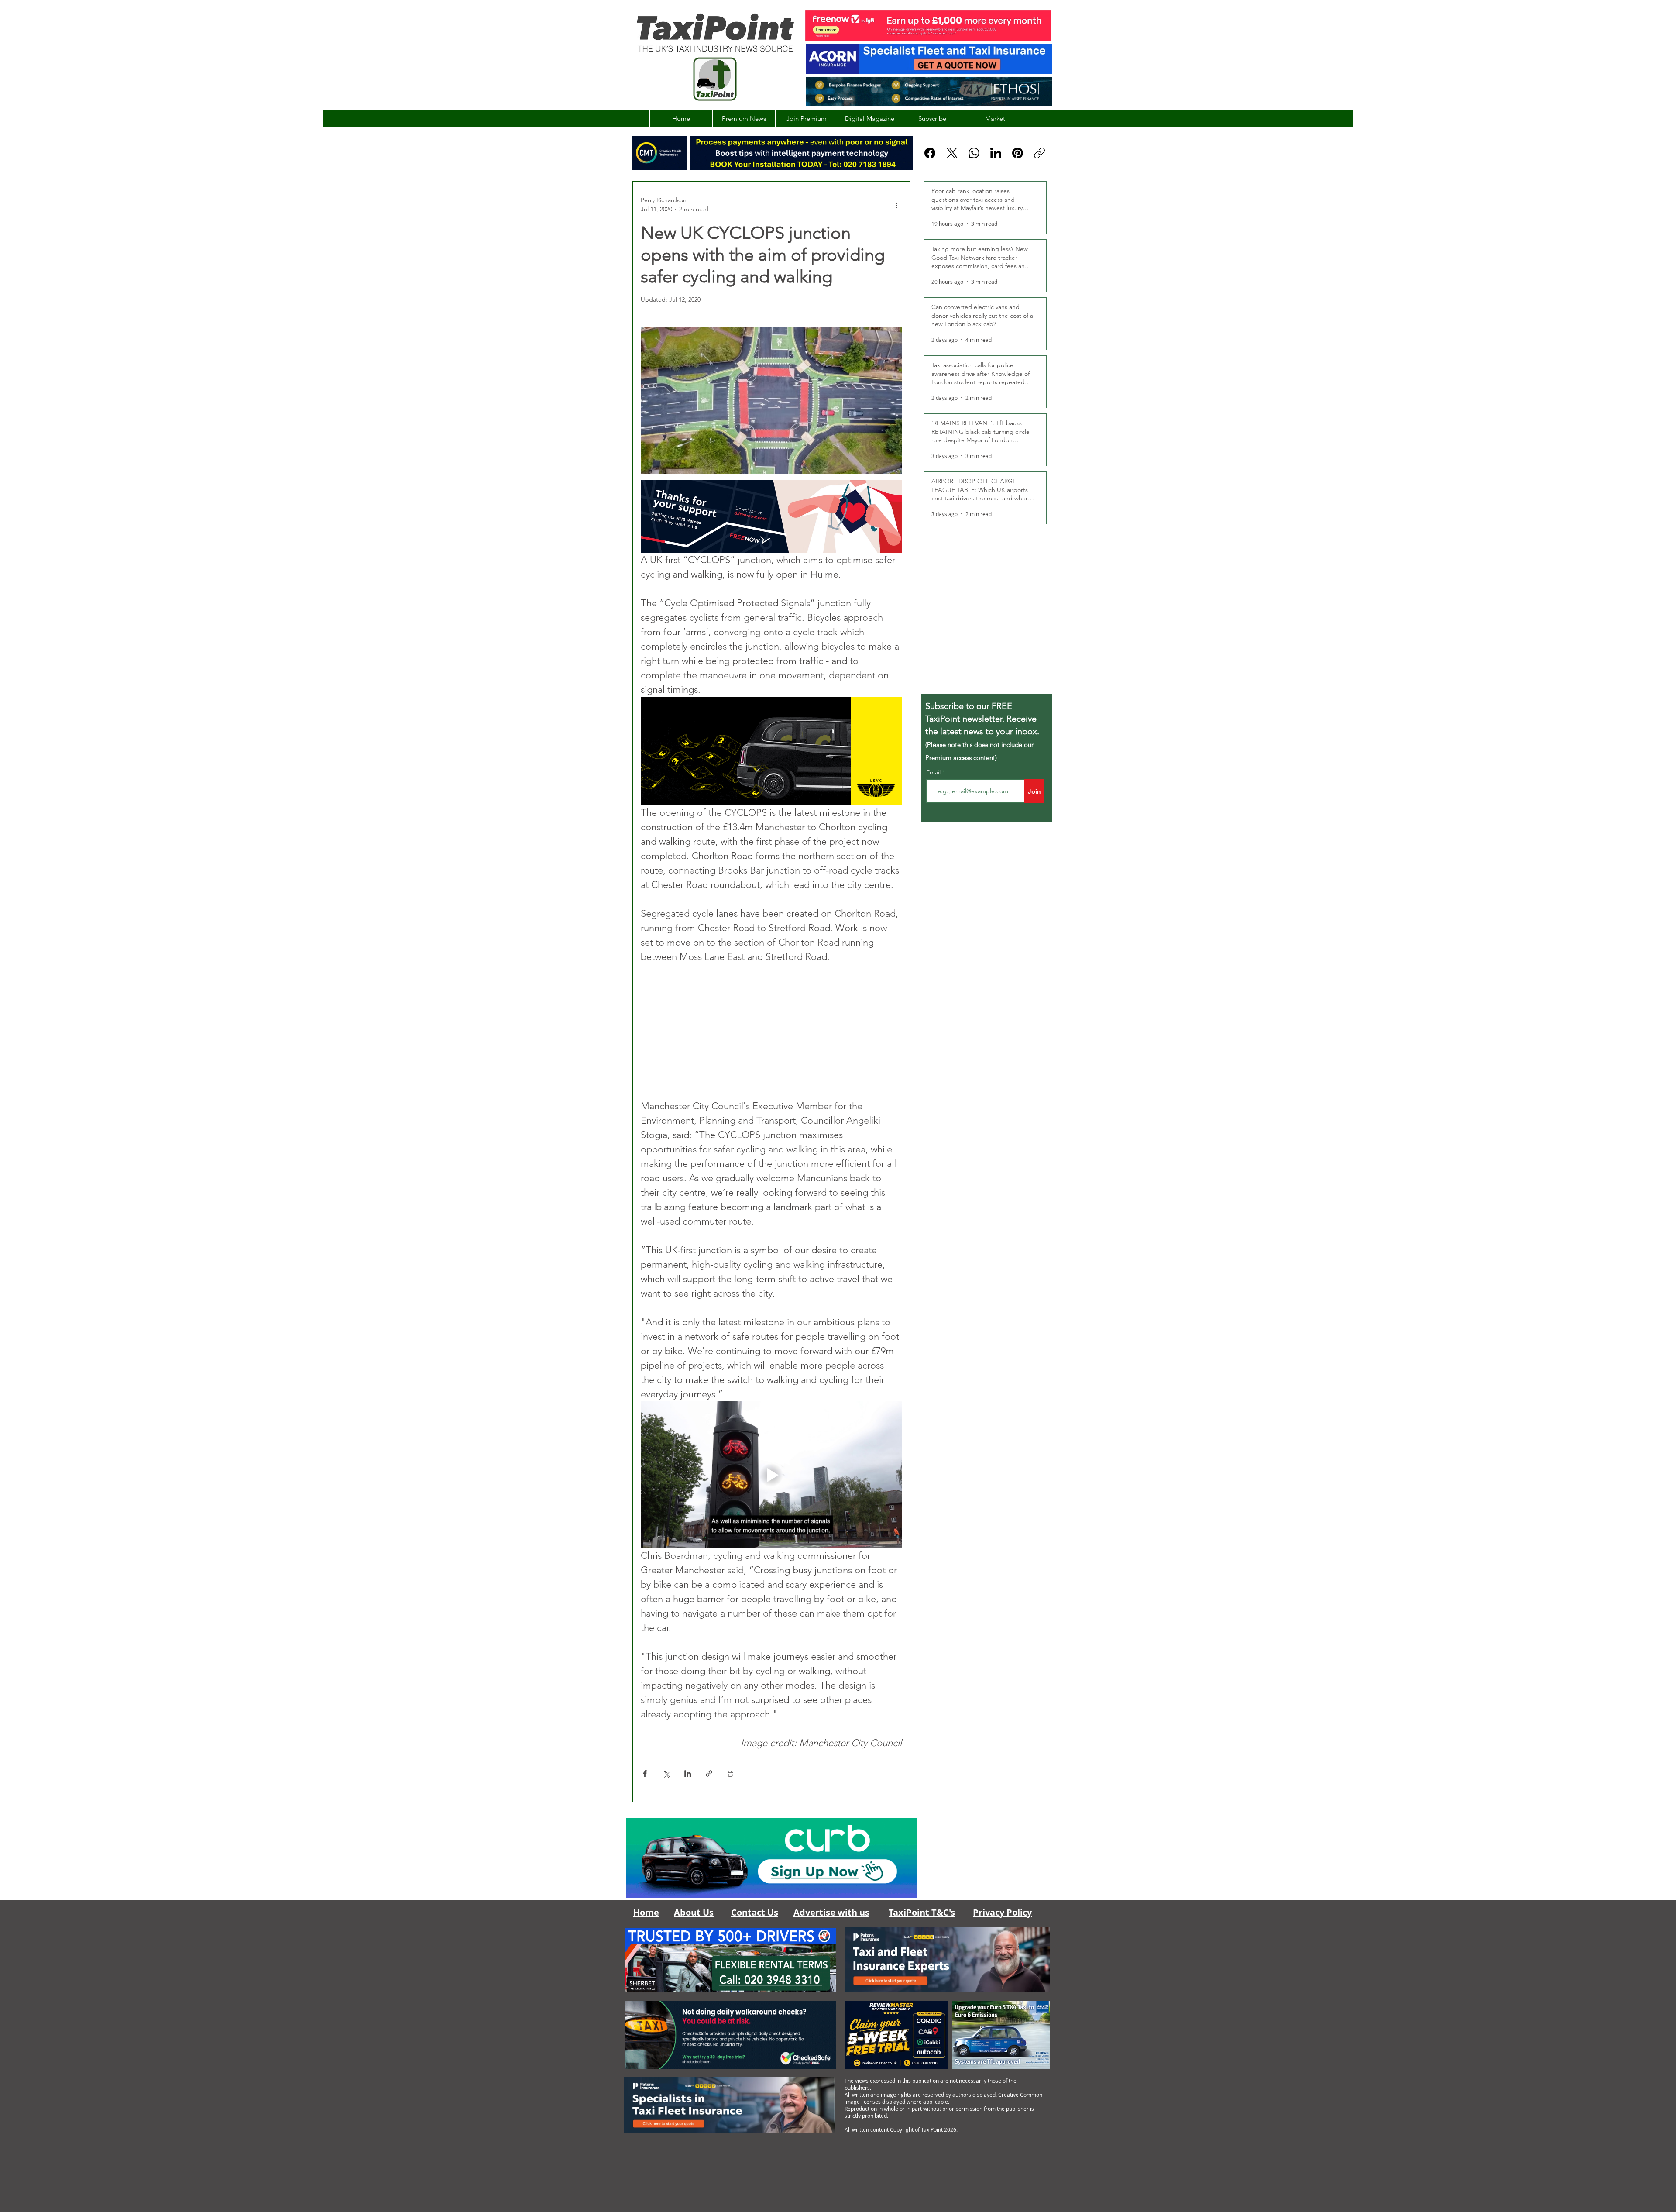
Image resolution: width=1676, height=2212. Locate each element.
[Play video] (771, 1475)
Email (934, 772)
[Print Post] (730, 1773)
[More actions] (896, 205)
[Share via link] (709, 1773)
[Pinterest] (1018, 153)
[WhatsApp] (974, 153)
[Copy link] (1039, 153)
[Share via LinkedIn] (688, 1773)
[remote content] (771, 1031)
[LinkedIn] (996, 153)
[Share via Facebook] (645, 1773)
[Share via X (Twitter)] (666, 1773)
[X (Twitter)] (952, 153)
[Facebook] (930, 153)
